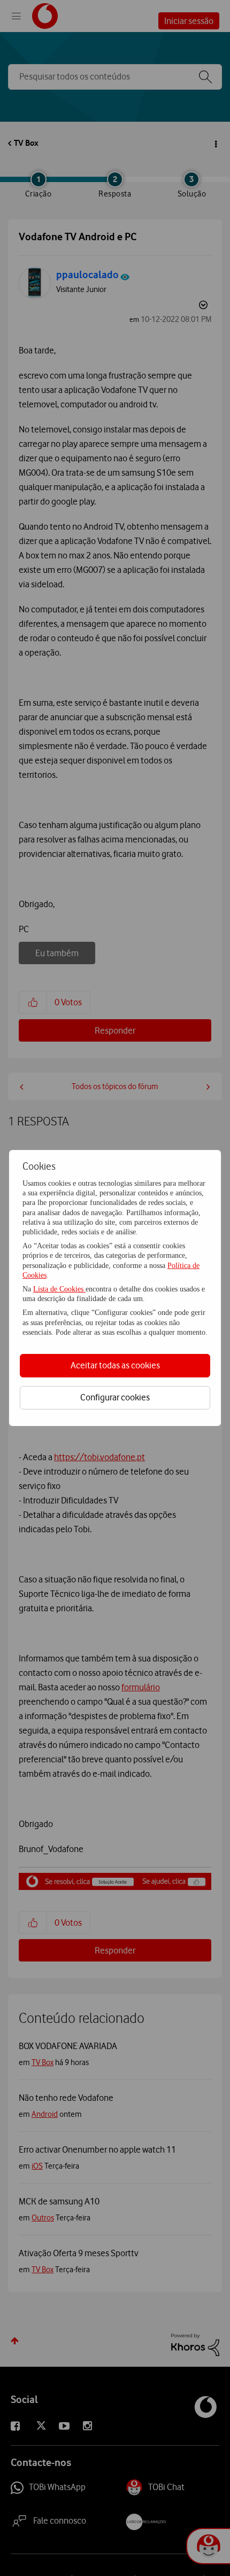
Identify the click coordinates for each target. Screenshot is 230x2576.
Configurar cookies (115, 1397)
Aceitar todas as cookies (115, 1365)
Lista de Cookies (59, 1289)
